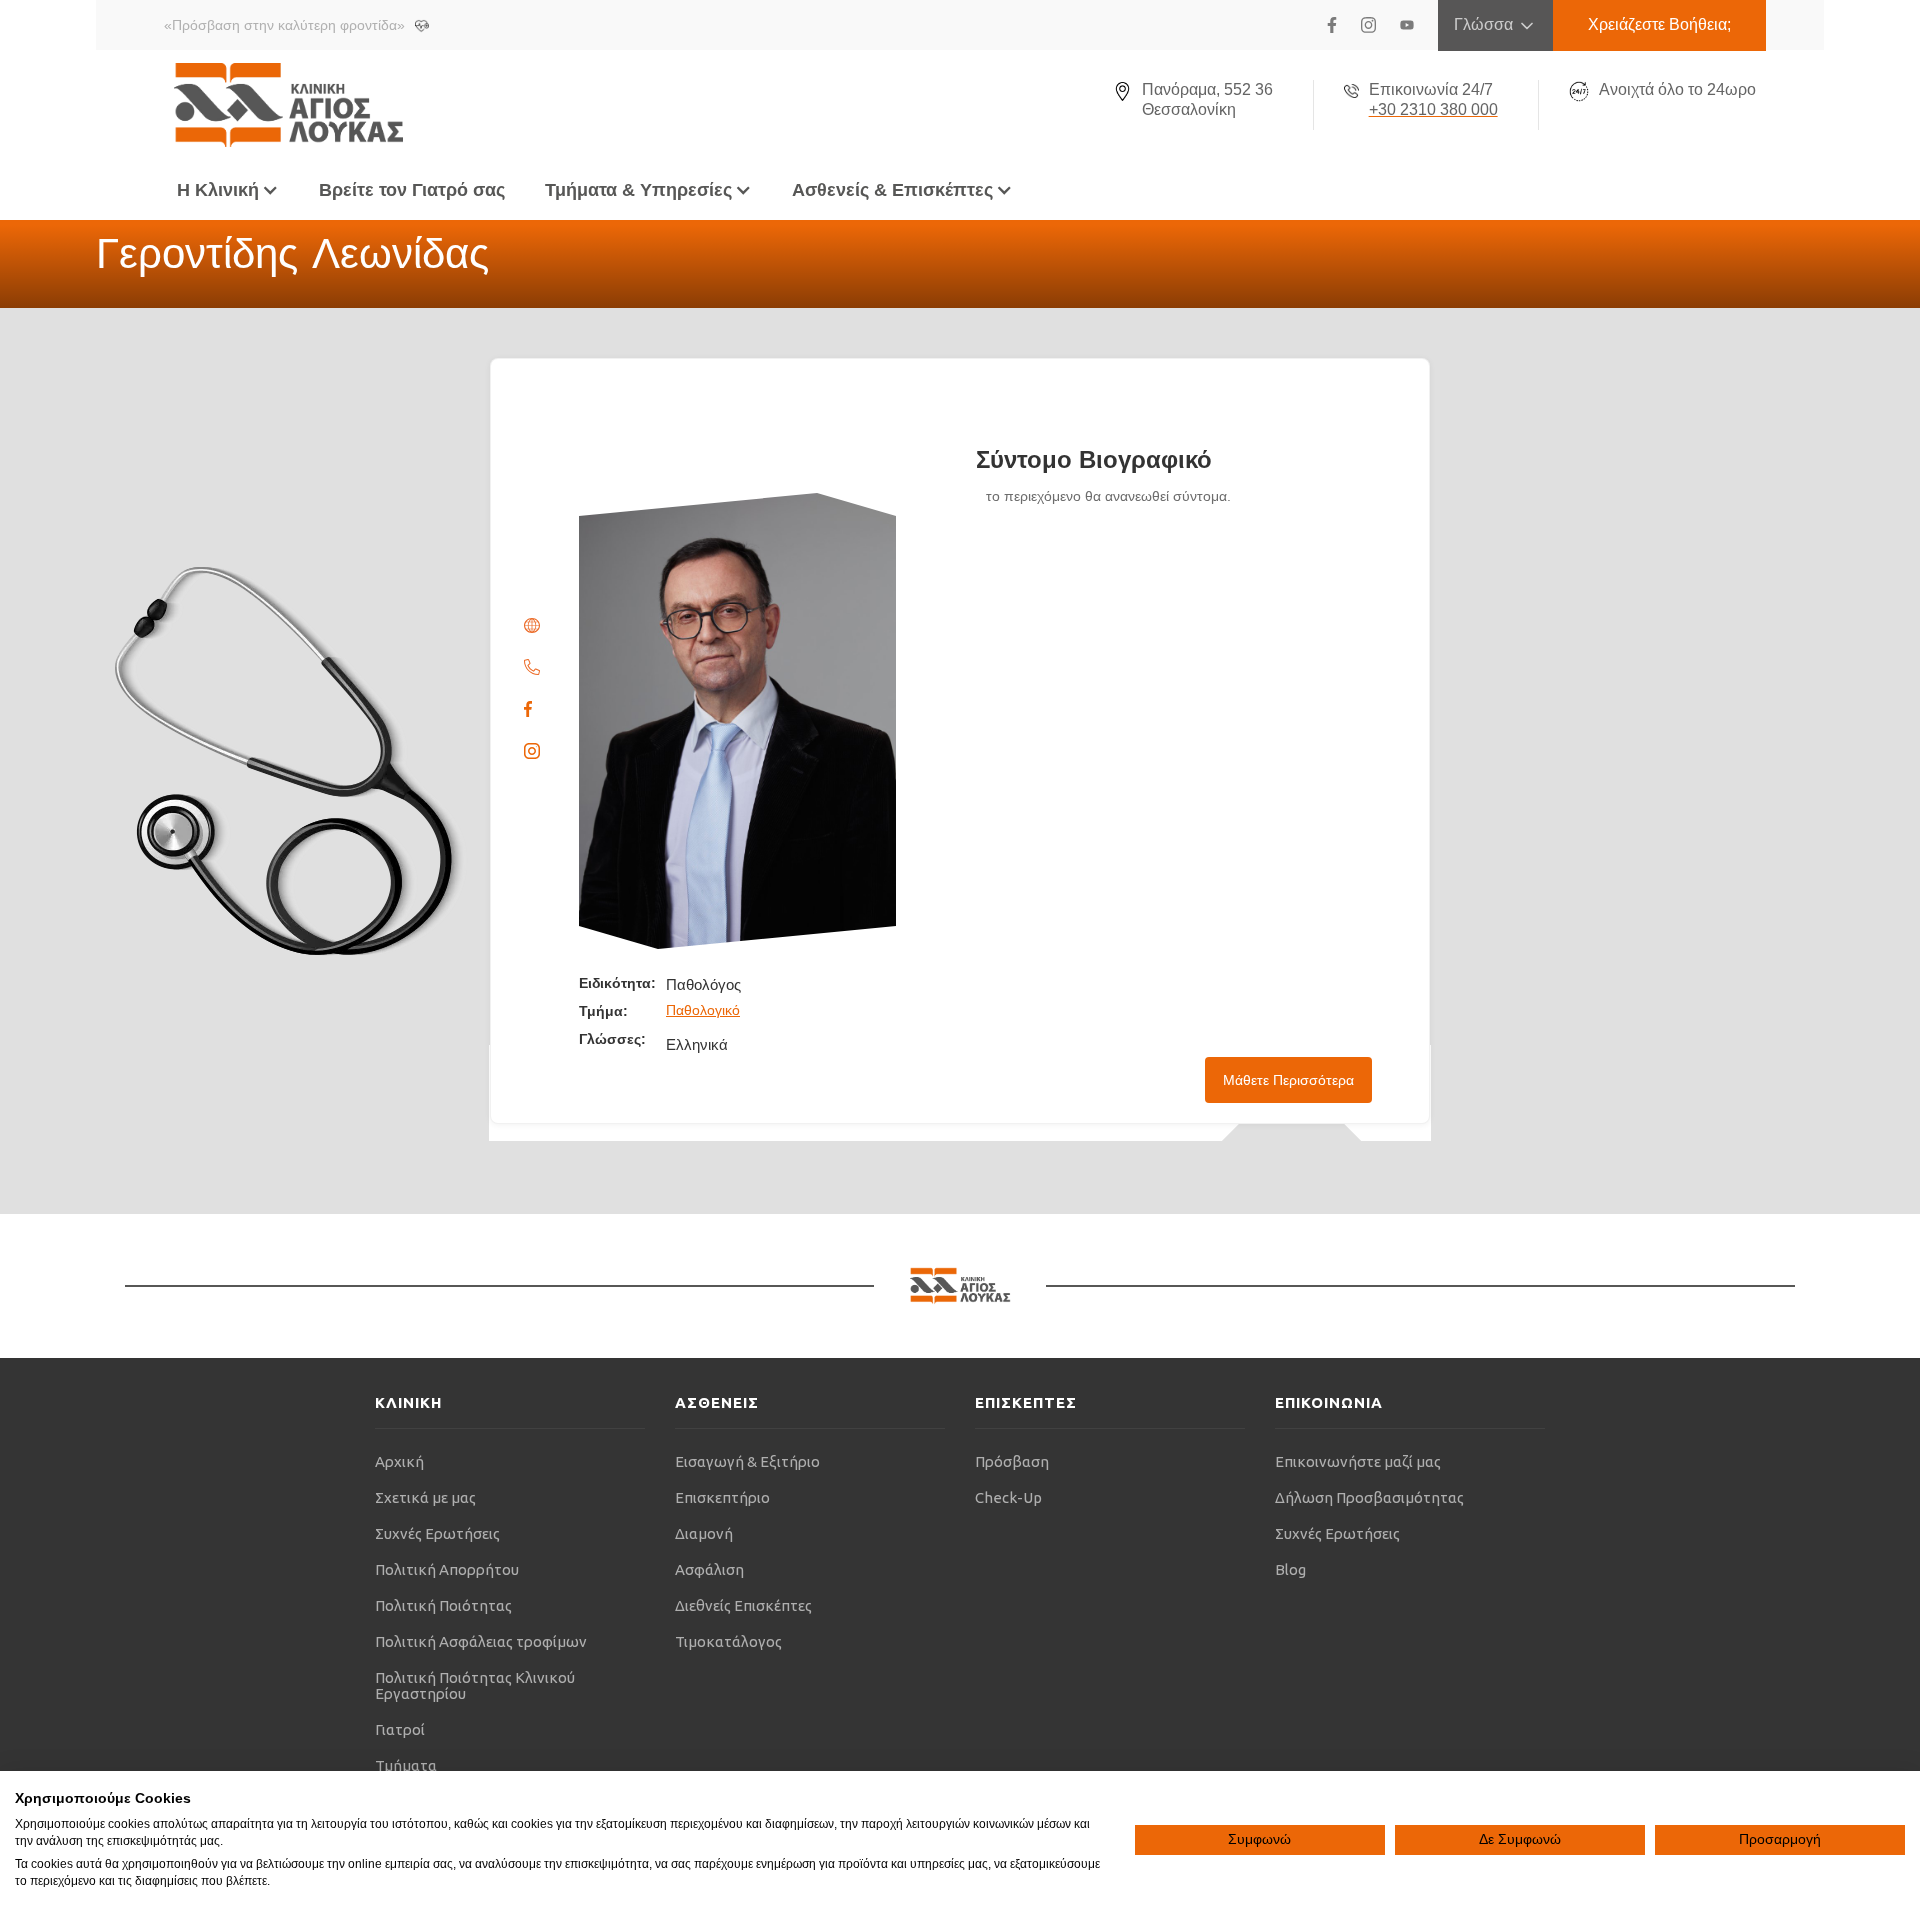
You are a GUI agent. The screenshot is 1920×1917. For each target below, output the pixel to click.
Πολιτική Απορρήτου (447, 1569)
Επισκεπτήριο (722, 1497)
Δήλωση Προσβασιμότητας (1369, 1497)
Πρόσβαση (1012, 1461)
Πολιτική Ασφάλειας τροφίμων (481, 1641)
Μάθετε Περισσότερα (1288, 1080)
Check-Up (1008, 1497)
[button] (228, 190)
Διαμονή (704, 1533)
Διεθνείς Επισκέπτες (743, 1605)
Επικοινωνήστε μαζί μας (1358, 1461)
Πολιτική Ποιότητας (443, 1605)
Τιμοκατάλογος (728, 1641)
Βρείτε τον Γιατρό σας (412, 190)
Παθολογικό (703, 1010)
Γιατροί (400, 1729)
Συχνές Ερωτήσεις (437, 1533)
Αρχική (399, 1461)
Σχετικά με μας (425, 1497)
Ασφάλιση (709, 1569)
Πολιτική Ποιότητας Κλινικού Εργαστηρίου (475, 1685)
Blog (1290, 1569)
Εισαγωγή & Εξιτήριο (747, 1461)
